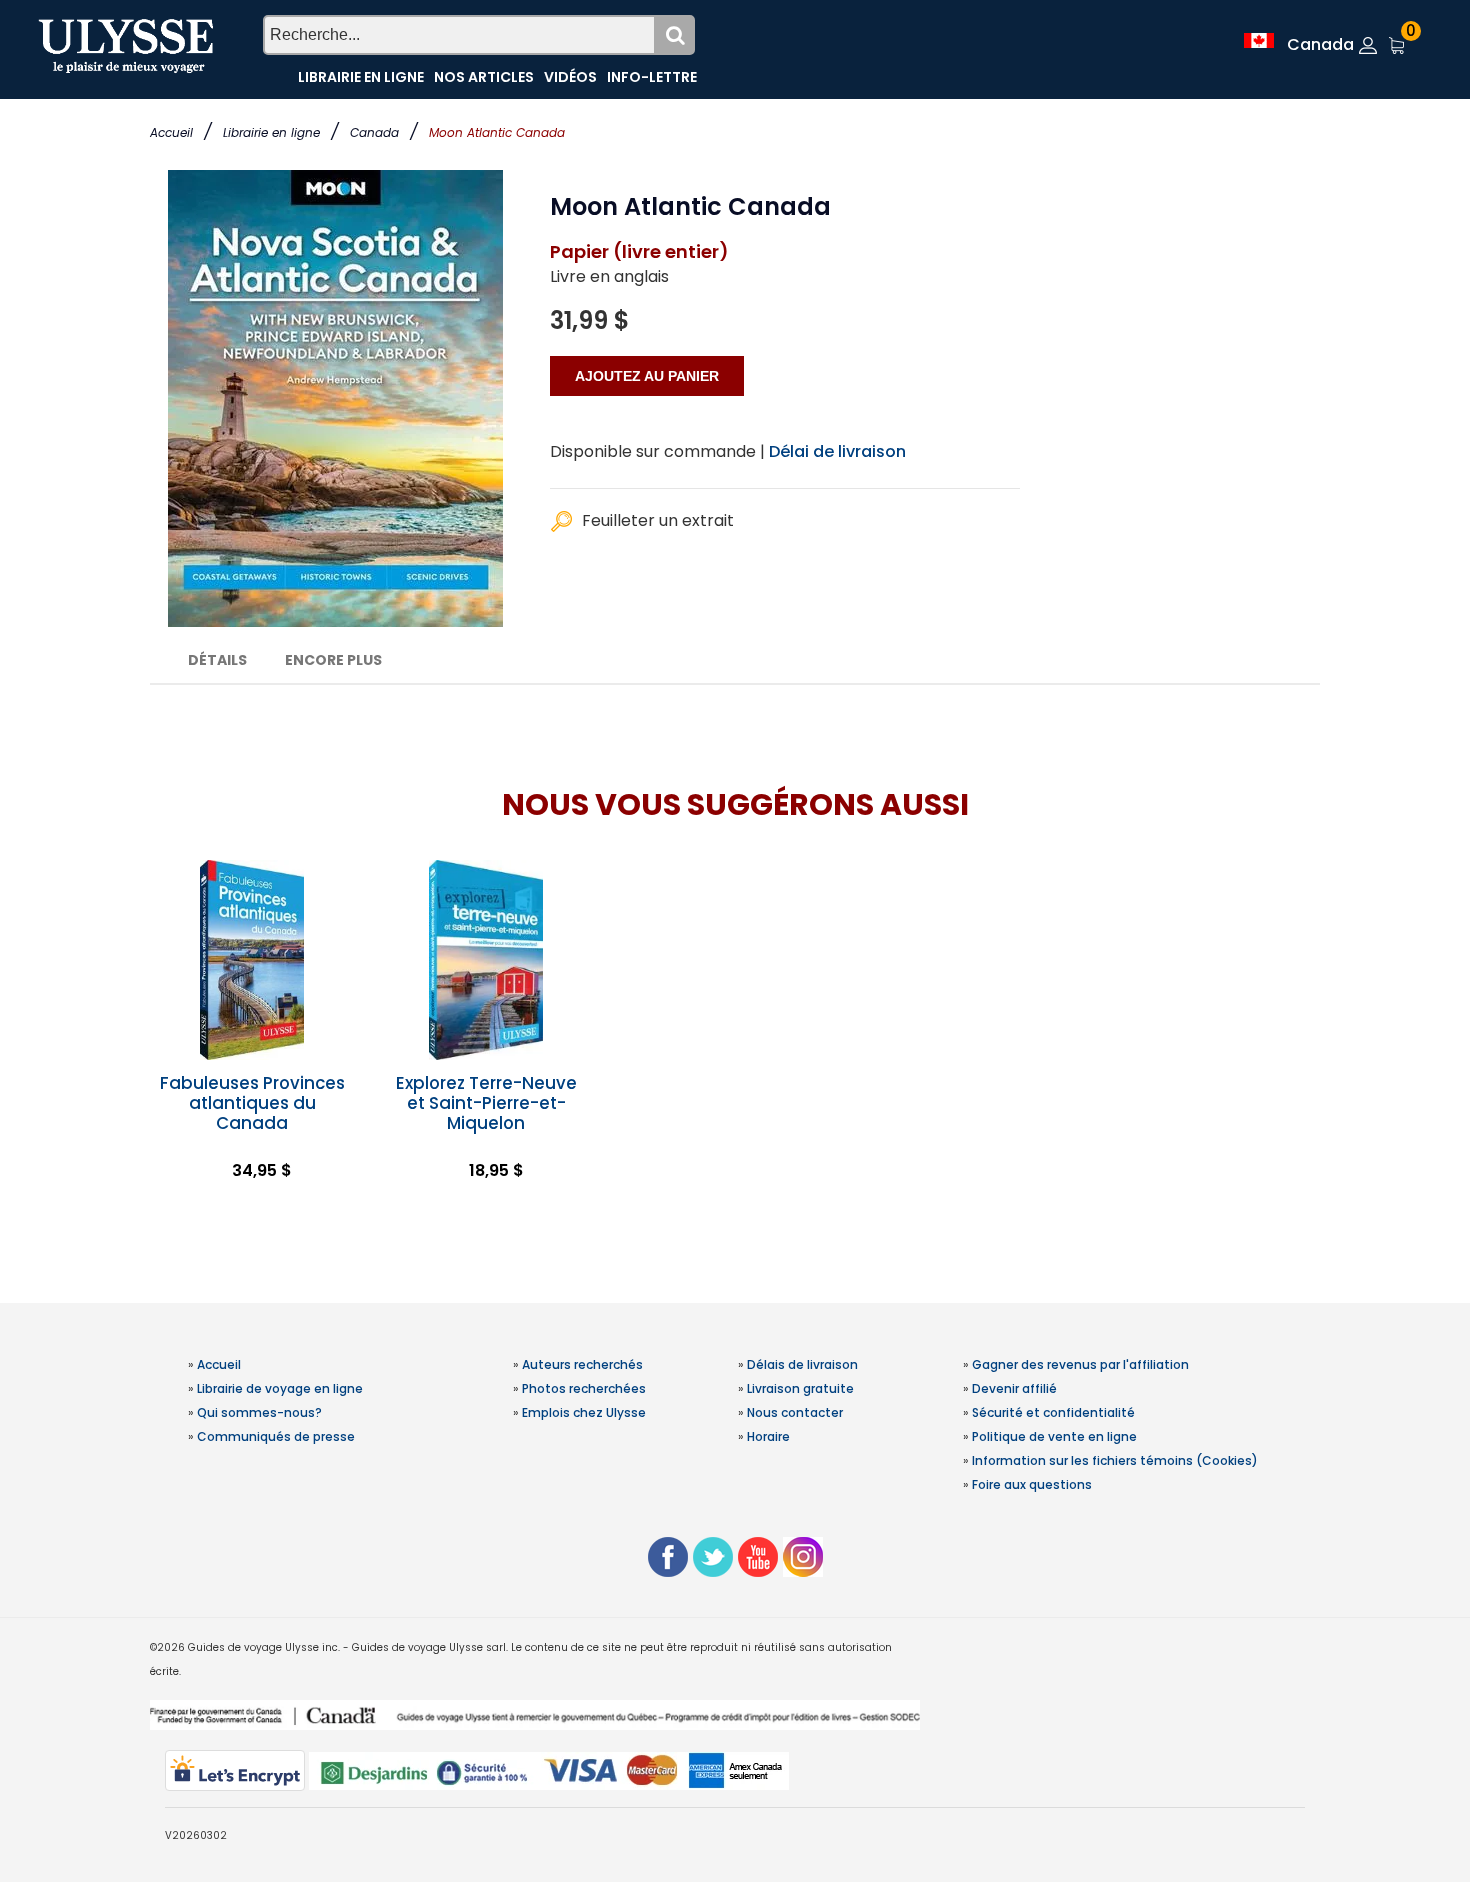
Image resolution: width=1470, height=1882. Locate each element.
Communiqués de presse (276, 1436)
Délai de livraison (837, 451)
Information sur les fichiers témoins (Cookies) (1115, 1460)
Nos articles (484, 77)
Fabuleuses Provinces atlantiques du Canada (252, 1103)
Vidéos (570, 77)
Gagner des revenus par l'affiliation (1080, 1364)
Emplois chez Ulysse (584, 1412)
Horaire (768, 1436)
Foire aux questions (1032, 1484)
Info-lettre (652, 77)
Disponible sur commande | (657, 451)
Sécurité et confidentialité (1053, 1412)
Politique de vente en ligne (1054, 1436)
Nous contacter (795, 1412)
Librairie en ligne (271, 132)
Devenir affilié (1014, 1388)
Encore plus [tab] (333, 660)
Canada (374, 132)
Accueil (171, 132)
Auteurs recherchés (582, 1364)
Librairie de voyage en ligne (280, 1388)
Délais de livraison (802, 1364)
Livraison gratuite (800, 1388)
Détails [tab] (217, 660)
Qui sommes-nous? (259, 1412)
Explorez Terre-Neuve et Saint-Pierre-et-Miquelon (486, 1103)
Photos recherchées (584, 1388)
